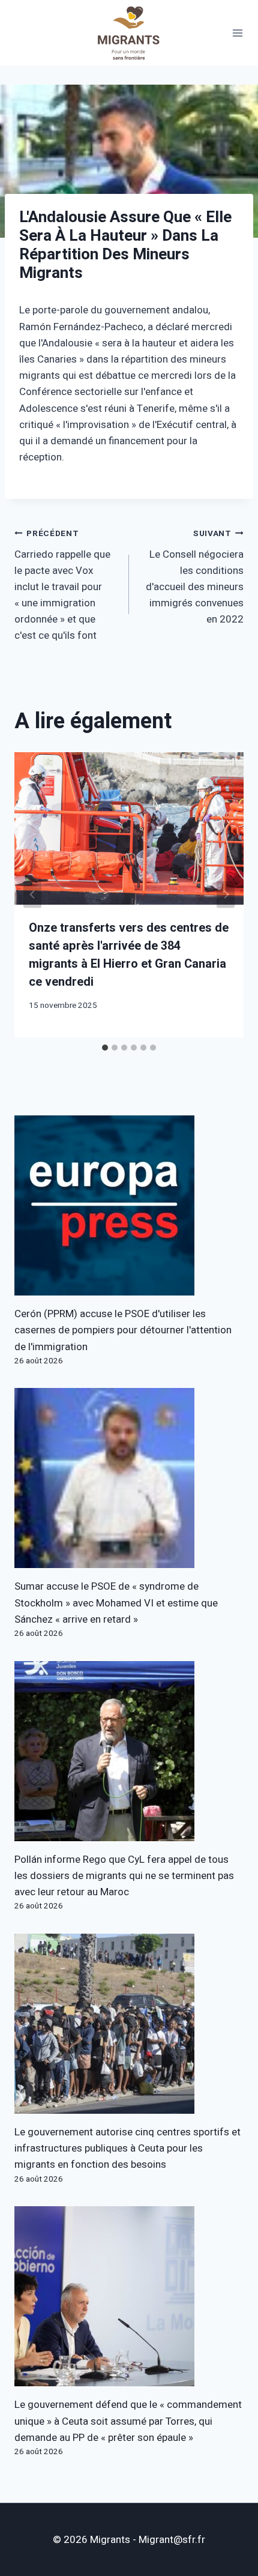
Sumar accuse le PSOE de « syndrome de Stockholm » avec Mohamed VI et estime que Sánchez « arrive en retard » (116, 1603)
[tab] (105, 1048)
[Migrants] (129, 33)
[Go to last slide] (32, 895)
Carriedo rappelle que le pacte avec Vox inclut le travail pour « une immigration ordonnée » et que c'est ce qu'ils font (62, 586)
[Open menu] (238, 33)
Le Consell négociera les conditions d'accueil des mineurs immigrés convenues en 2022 (195, 577)
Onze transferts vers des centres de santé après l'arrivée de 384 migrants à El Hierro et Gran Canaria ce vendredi (129, 955)
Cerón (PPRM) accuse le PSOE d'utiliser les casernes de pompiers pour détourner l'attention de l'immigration (123, 1330)
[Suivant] (226, 895)
